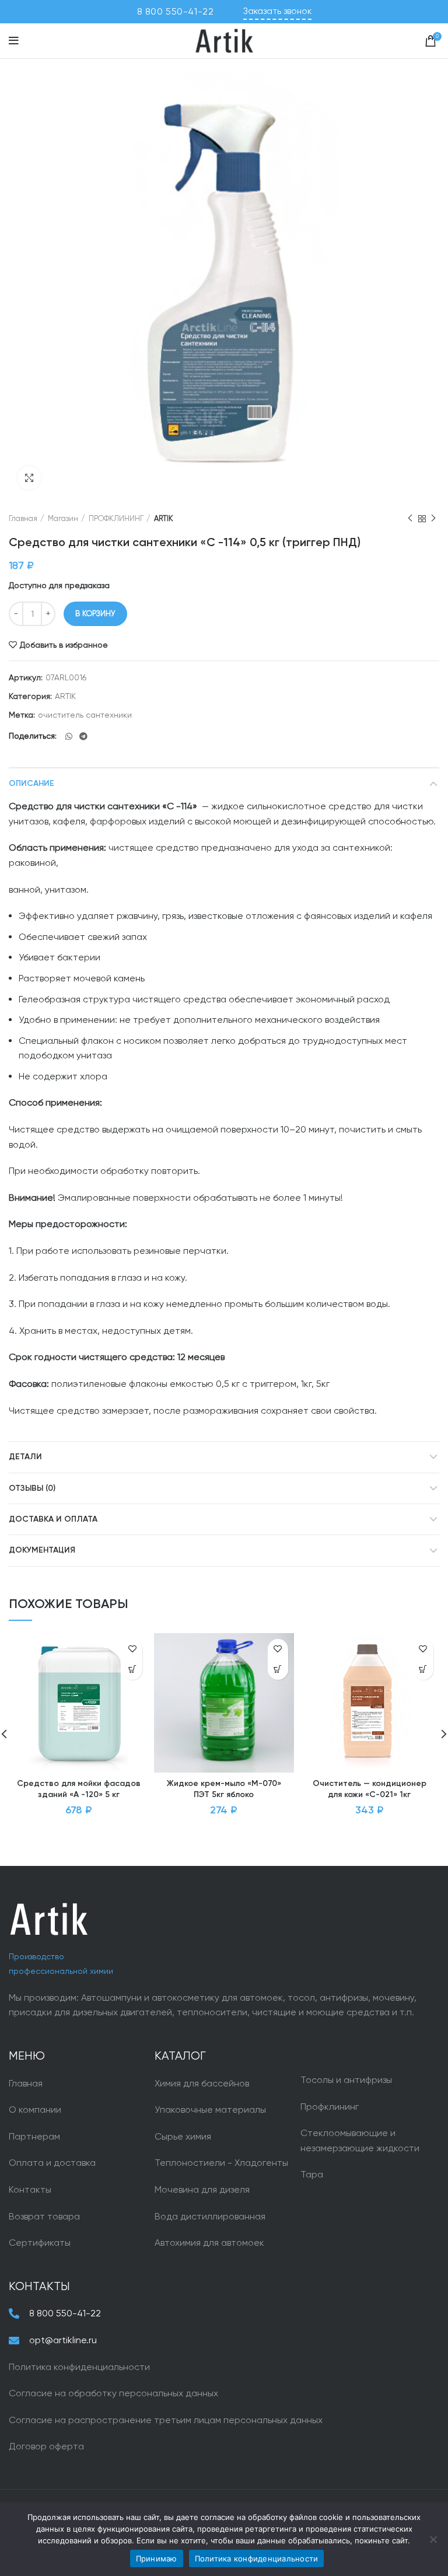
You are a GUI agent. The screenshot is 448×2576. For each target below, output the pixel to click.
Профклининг (330, 2107)
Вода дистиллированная (210, 2216)
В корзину (95, 614)
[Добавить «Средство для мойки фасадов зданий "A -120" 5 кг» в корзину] (132, 1670)
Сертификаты (40, 2243)
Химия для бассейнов (202, 2083)
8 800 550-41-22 (176, 11)
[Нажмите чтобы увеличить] (29, 478)
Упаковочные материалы (210, 2110)
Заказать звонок (277, 11)
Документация (42, 1550)
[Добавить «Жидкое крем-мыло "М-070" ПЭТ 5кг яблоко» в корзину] (278, 1670)
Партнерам (34, 2136)
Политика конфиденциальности (79, 2367)
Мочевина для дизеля (202, 2189)
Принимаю (157, 2558)
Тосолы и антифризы (346, 2080)
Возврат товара (44, 2216)
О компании (35, 2110)
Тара (312, 2174)
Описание (32, 784)
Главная (23, 518)
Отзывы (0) (32, 1488)
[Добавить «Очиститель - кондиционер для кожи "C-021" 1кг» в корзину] (423, 1670)
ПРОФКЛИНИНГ (116, 518)
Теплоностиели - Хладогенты (221, 2163)
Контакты (30, 2189)
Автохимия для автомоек (209, 2243)
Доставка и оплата (53, 1519)
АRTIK (164, 518)
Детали (25, 1457)
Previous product (410, 519)
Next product (433, 519)
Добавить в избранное (64, 645)
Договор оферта (46, 2446)
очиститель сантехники (85, 715)
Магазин (63, 518)
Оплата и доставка (52, 2163)
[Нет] (433, 2539)
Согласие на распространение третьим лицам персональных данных (166, 2420)
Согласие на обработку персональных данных (113, 2393)
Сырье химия (183, 2136)
